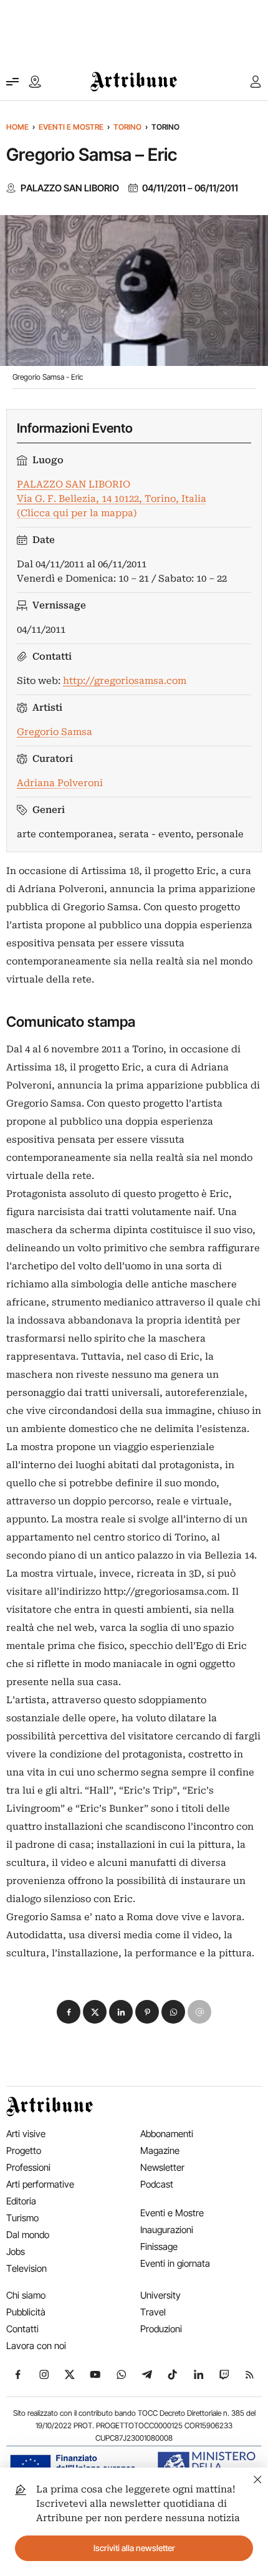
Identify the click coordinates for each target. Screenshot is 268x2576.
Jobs (16, 2252)
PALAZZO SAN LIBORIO (70, 188)
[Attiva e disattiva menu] (12, 82)
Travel (153, 2312)
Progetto (24, 2151)
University (160, 2295)
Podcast (157, 2184)
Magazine (160, 2151)
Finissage (159, 2247)
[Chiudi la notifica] (258, 2478)
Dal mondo (28, 2235)
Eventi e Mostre (71, 127)
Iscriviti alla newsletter (134, 2548)
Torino (127, 127)
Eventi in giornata (175, 2263)
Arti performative (40, 2184)
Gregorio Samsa (55, 732)
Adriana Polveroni (60, 783)
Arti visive (26, 2134)
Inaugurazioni (167, 2230)
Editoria (21, 2201)
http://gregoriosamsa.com (125, 681)
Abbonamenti (167, 2134)
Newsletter (162, 2167)
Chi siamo (26, 2295)
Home (17, 127)
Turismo (22, 2218)
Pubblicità (26, 2312)
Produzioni (161, 2329)
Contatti (22, 2329)
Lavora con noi (36, 2346)
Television (26, 2268)
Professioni (28, 2167)
